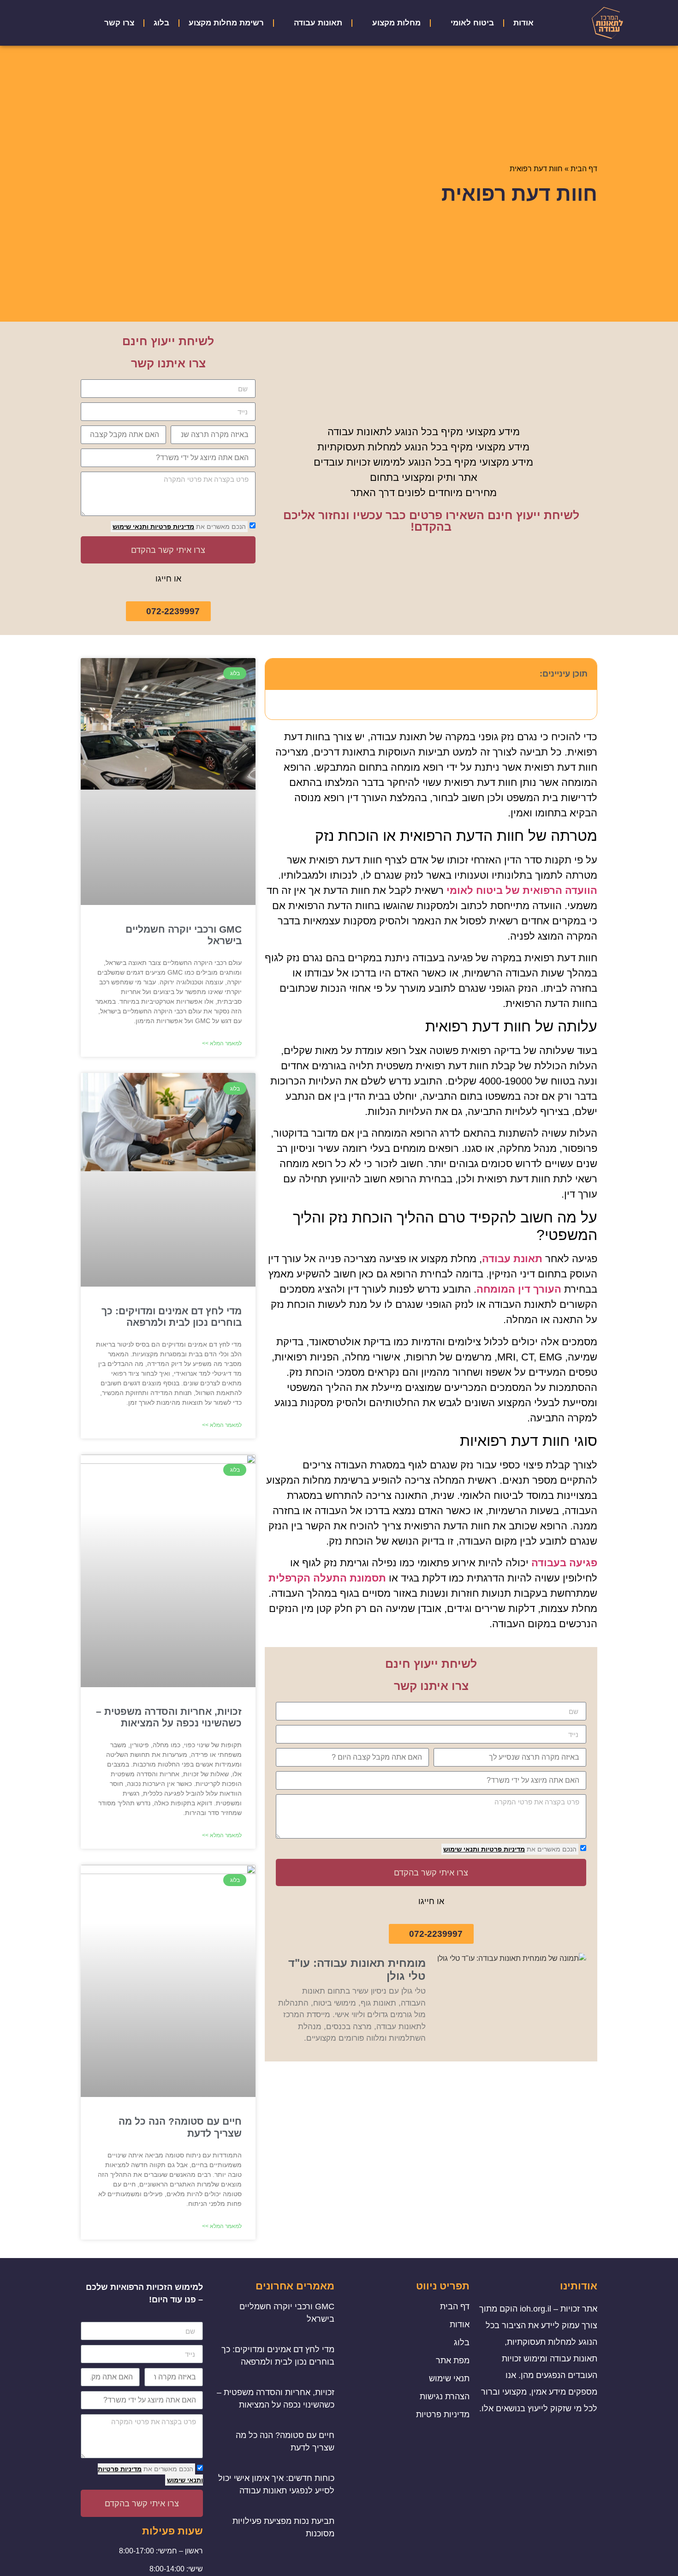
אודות (523, 23)
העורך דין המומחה (519, 1289)
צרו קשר (119, 23)
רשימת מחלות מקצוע (226, 23)
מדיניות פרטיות (171, 527)
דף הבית (584, 169)
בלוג (161, 23)
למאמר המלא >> (222, 1043)
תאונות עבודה (318, 23)
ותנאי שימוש (131, 527)
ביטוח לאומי (472, 23)
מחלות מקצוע (396, 23)
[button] (277, 674)
